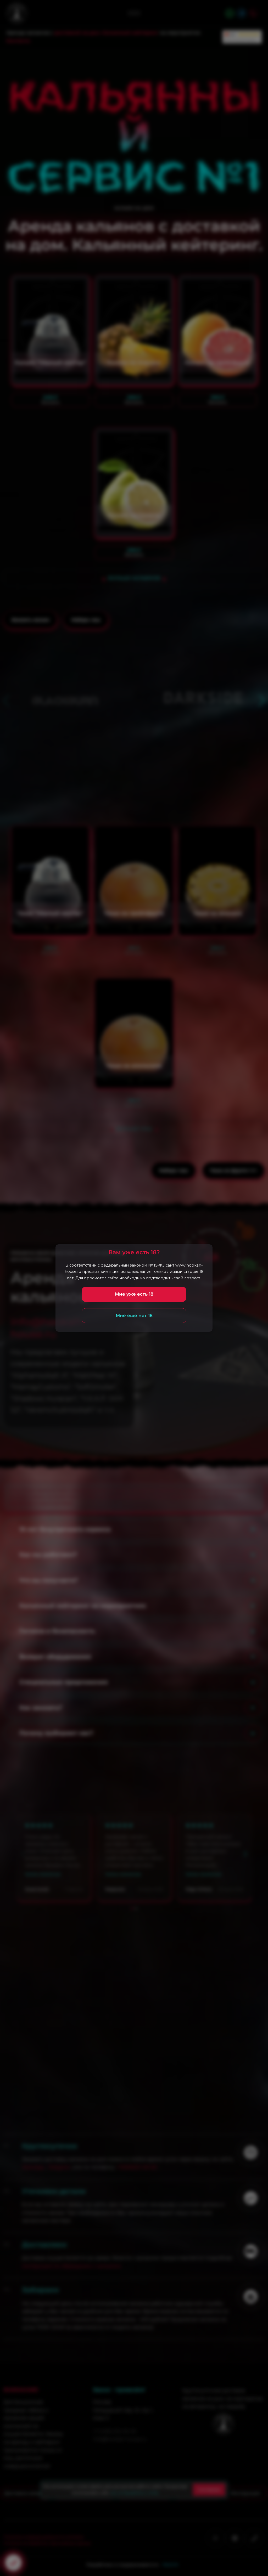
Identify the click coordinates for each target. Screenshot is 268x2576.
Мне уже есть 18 (134, 1294)
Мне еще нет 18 (134, 1315)
